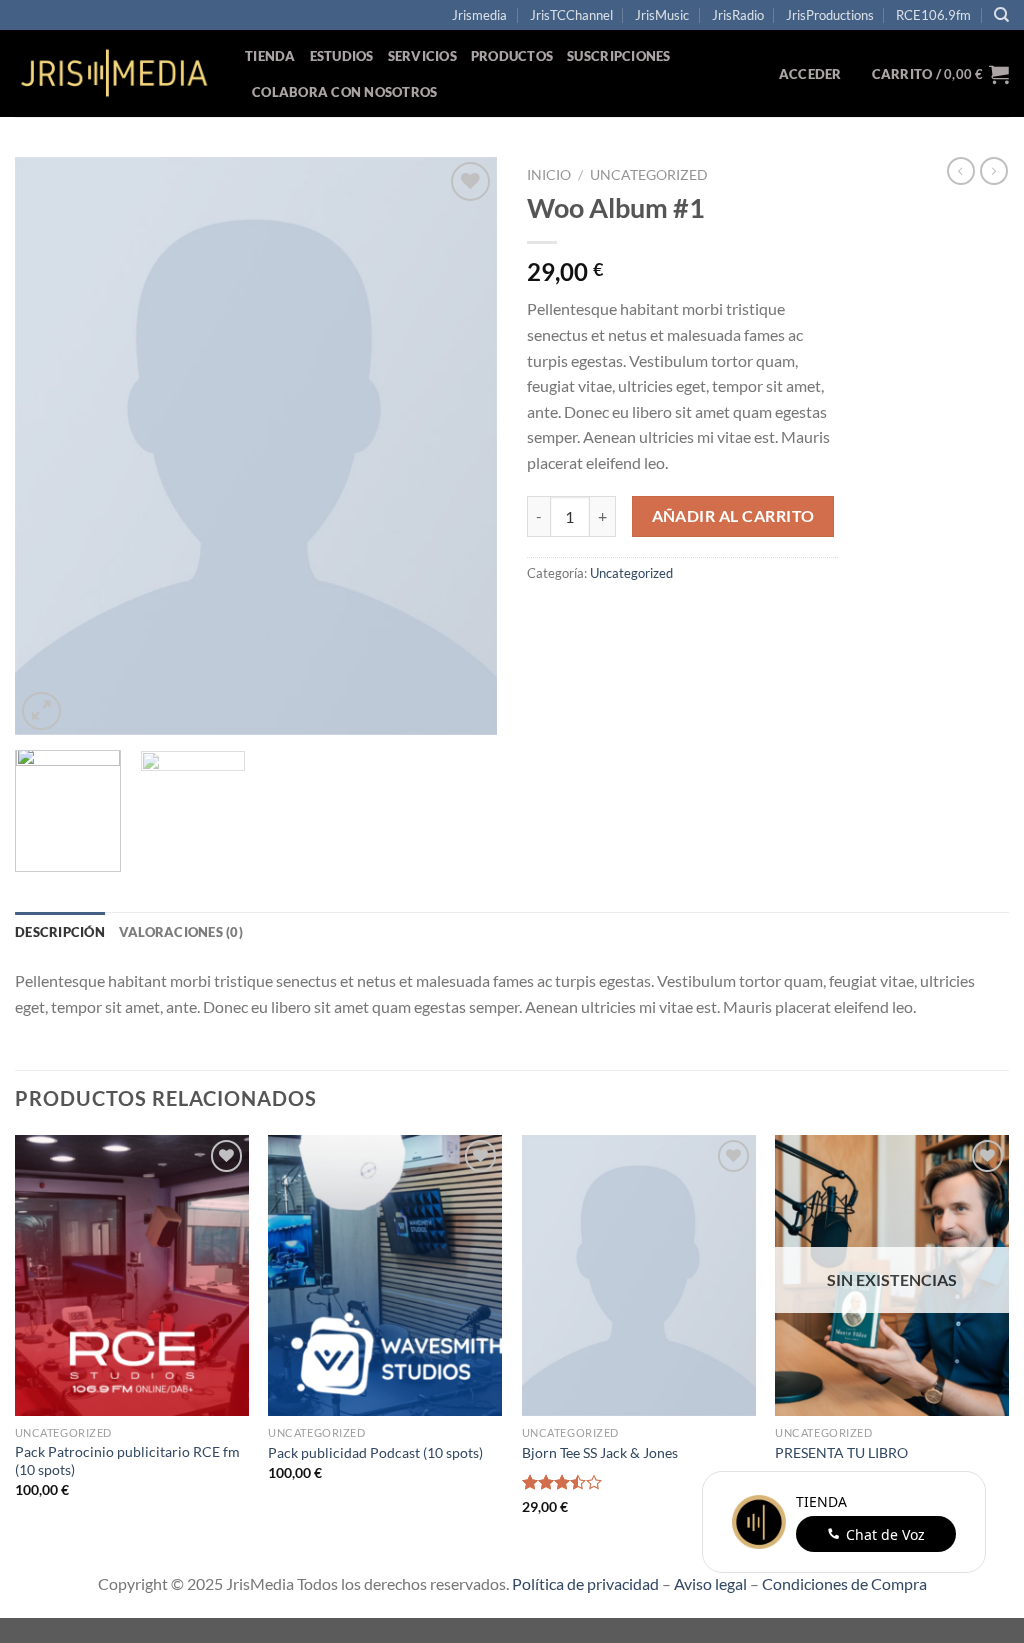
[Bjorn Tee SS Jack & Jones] (639, 1275)
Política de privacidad (585, 1583)
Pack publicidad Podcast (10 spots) (375, 1452)
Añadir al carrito (733, 516)
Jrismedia (479, 15)
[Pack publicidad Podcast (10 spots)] (385, 1275)
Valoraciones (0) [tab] (181, 932)
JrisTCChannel (571, 15)
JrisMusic (662, 15)
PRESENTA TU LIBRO (841, 1452)
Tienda (270, 56)
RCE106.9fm (933, 15)
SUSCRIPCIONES (618, 56)
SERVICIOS (422, 56)
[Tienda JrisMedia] (115, 73)
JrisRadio (738, 15)
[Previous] (50, 446)
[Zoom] (41, 711)
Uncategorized (649, 175)
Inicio (549, 175)
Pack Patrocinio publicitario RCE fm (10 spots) (127, 1461)
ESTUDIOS (342, 56)
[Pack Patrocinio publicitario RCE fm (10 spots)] (132, 1275)
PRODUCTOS (512, 56)
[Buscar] (1001, 15)
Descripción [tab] (60, 932)
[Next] (462, 446)
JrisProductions (830, 15)
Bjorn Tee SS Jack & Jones (600, 1452)
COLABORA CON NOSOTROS (344, 92)
